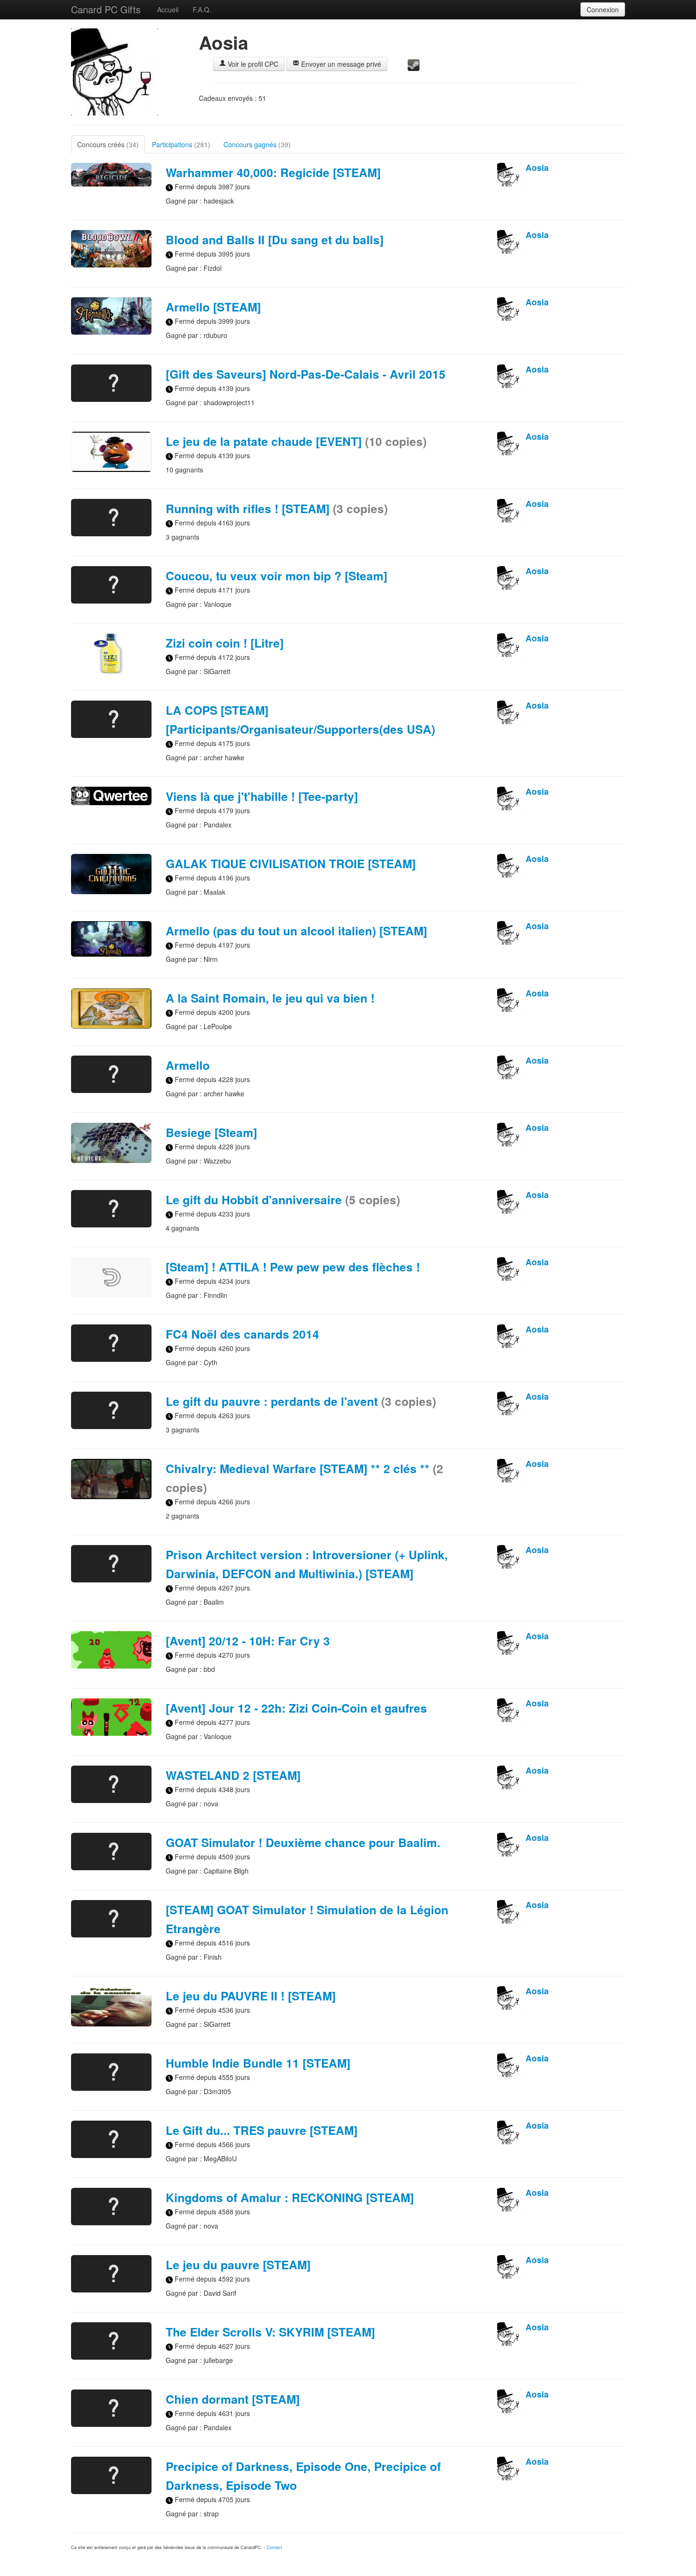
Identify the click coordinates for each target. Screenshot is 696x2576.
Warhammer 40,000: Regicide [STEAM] (273, 172)
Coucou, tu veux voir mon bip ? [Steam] (277, 576)
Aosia (537, 167)
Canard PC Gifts (106, 9)
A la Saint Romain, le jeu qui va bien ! (270, 998)
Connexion (603, 9)
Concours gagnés (257, 144)
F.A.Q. (202, 9)
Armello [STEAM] (213, 307)
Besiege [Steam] (211, 1132)
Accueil (168, 9)
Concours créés (108, 144)
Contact (274, 2547)
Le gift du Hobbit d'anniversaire (283, 1199)
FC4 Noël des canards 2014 (242, 1334)
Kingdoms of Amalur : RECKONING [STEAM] (290, 2197)
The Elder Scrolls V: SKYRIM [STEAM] (270, 2332)
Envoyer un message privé (340, 64)
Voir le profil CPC (252, 64)
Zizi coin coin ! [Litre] (225, 643)
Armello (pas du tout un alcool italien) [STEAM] (296, 931)
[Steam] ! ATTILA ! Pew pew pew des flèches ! (293, 1267)
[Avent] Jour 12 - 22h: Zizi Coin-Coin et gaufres (296, 1708)
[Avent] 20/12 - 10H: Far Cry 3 (248, 1641)
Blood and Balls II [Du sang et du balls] (275, 240)
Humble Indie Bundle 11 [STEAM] (258, 2063)
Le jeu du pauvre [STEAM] (238, 2265)
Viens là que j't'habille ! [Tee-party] (262, 796)
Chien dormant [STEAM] (233, 2399)
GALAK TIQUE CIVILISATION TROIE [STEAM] (291, 863)
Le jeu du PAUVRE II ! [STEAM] (251, 1996)
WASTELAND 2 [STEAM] (233, 1775)
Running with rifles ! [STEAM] (277, 508)
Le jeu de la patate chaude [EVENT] (296, 441)
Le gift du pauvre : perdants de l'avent (301, 1401)
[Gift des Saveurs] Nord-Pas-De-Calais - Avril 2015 (306, 374)
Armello (188, 1065)
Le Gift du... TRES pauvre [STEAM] (262, 2130)
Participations (181, 144)
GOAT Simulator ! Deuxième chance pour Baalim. (303, 1842)
